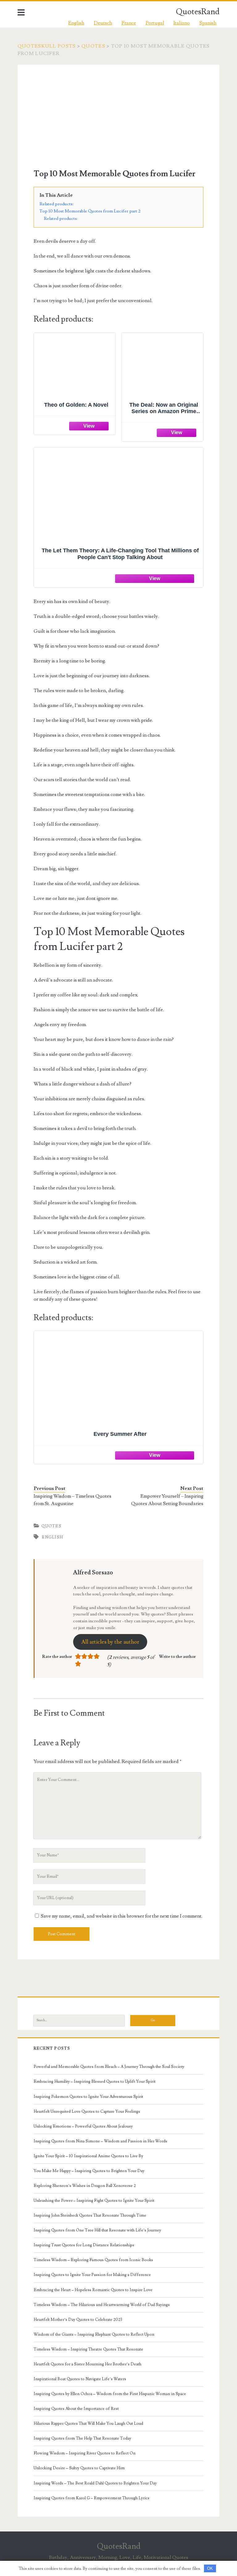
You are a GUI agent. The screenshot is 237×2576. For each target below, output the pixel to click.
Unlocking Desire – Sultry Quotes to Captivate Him (79, 2468)
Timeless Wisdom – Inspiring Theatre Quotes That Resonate (88, 2349)
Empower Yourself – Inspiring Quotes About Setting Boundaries (167, 1500)
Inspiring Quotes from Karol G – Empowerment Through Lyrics (91, 2498)
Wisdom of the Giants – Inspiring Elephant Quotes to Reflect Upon (94, 2334)
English (52, 1537)
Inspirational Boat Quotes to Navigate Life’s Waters (80, 2379)
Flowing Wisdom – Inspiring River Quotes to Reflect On (85, 2453)
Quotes (93, 46)
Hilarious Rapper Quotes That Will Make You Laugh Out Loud (88, 2424)
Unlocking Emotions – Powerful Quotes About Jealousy (83, 2126)
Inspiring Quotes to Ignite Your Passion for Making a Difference (92, 2275)
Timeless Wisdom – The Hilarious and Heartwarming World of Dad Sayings (102, 2305)
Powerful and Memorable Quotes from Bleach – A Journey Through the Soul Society (109, 2067)
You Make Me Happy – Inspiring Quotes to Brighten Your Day (89, 2171)
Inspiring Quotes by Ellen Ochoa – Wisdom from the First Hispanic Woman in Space (110, 2394)
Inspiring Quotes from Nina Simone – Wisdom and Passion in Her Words (100, 2141)
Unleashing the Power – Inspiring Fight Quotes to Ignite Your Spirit (94, 2201)
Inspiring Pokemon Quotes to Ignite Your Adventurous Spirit (88, 2097)
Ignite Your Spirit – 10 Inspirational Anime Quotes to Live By (88, 2156)
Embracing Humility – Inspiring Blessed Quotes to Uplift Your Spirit (95, 2082)
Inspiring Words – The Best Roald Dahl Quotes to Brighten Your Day (95, 2483)
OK (210, 2568)
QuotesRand (198, 12)
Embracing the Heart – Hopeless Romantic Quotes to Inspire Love (93, 2290)
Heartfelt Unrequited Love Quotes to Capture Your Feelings (87, 2112)
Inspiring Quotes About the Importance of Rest (76, 2409)
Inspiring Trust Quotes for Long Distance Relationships (84, 2245)
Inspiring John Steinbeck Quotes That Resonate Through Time (90, 2215)
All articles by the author (110, 1642)
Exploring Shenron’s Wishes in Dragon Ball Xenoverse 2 (85, 2186)
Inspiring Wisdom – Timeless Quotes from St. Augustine (73, 1500)
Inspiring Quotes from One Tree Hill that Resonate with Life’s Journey (97, 2230)
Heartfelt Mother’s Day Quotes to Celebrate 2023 (78, 2320)
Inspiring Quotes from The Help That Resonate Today (82, 2438)
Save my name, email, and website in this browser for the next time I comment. (122, 1916)
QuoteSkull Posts (47, 46)
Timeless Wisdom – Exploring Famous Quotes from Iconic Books (93, 2260)
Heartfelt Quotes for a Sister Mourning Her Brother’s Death (87, 2364)
